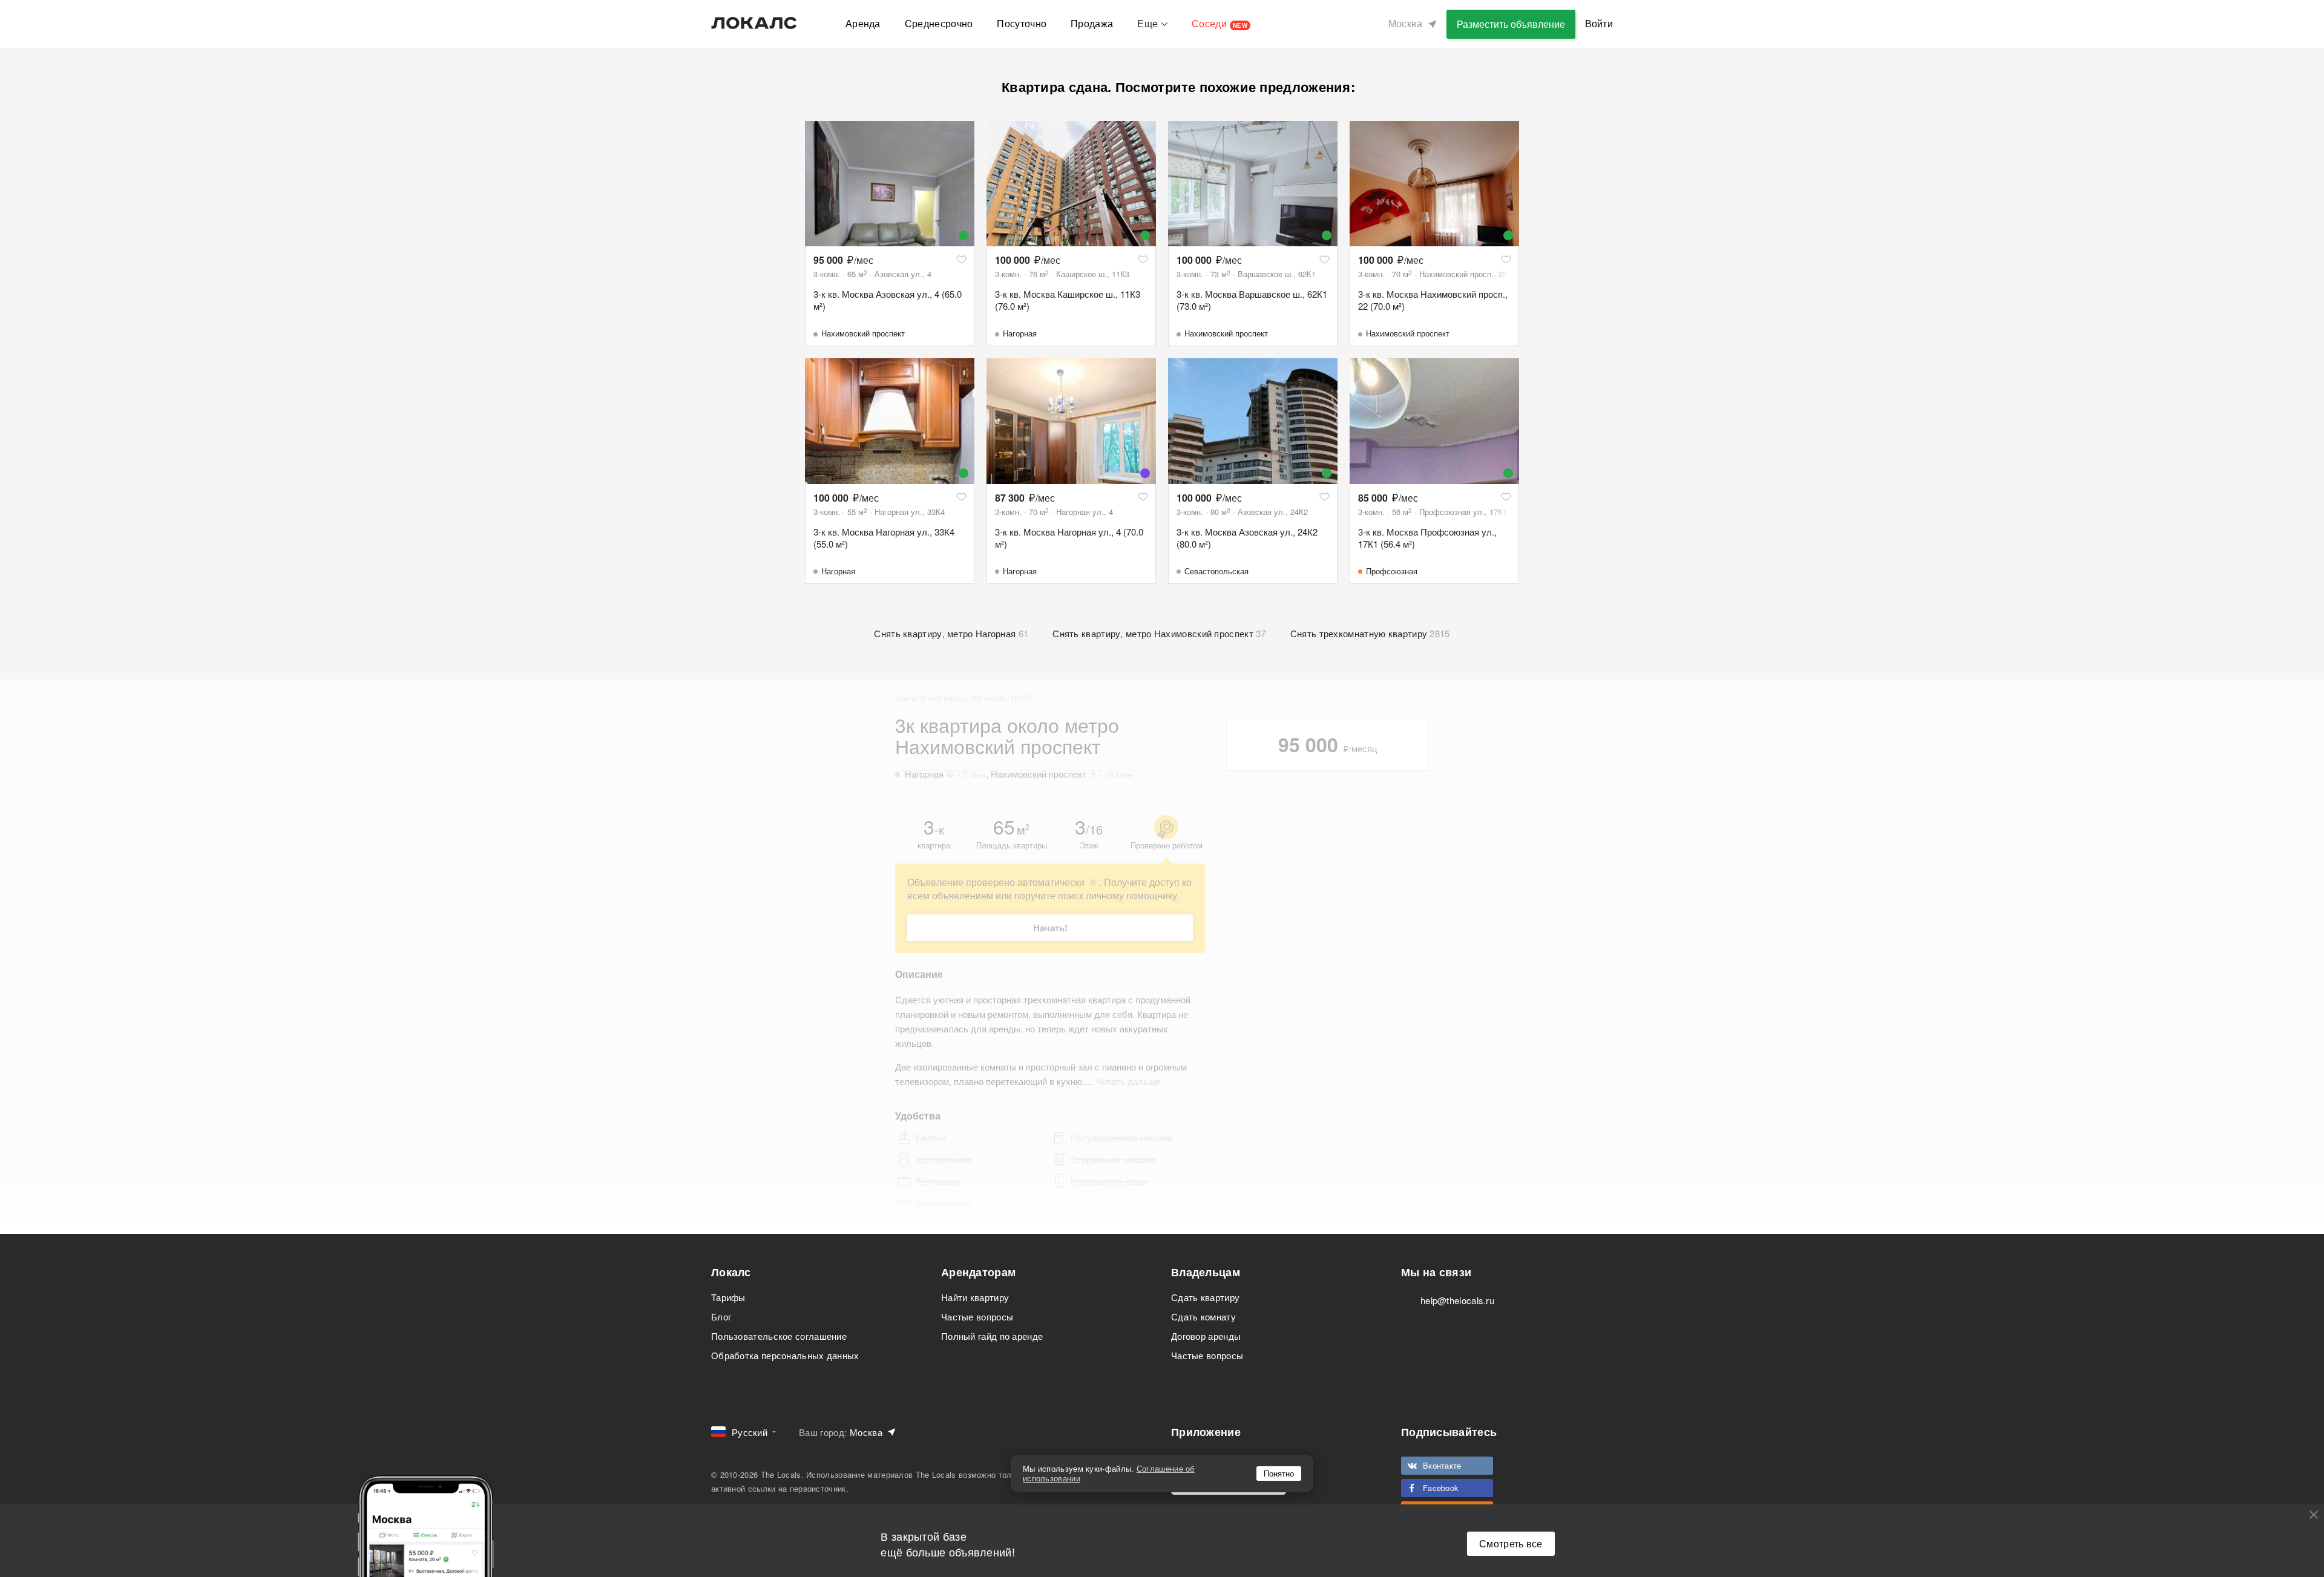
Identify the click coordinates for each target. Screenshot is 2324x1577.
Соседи (1219, 23)
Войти (1599, 23)
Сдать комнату (1203, 1316)
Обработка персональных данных (785, 1355)
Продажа (1092, 23)
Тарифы (728, 1297)
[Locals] (754, 23)
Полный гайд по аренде (992, 1336)
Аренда (863, 23)
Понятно (1279, 1473)
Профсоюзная (1392, 571)
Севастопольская (1216, 571)
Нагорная (1020, 333)
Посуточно (1022, 23)
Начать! (1050, 928)
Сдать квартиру (1205, 1297)
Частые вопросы (977, 1316)
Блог (721, 1316)
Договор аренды (1206, 1336)
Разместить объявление (1511, 24)
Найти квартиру (975, 1297)
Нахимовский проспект (863, 333)
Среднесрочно (939, 23)
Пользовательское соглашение (779, 1336)
